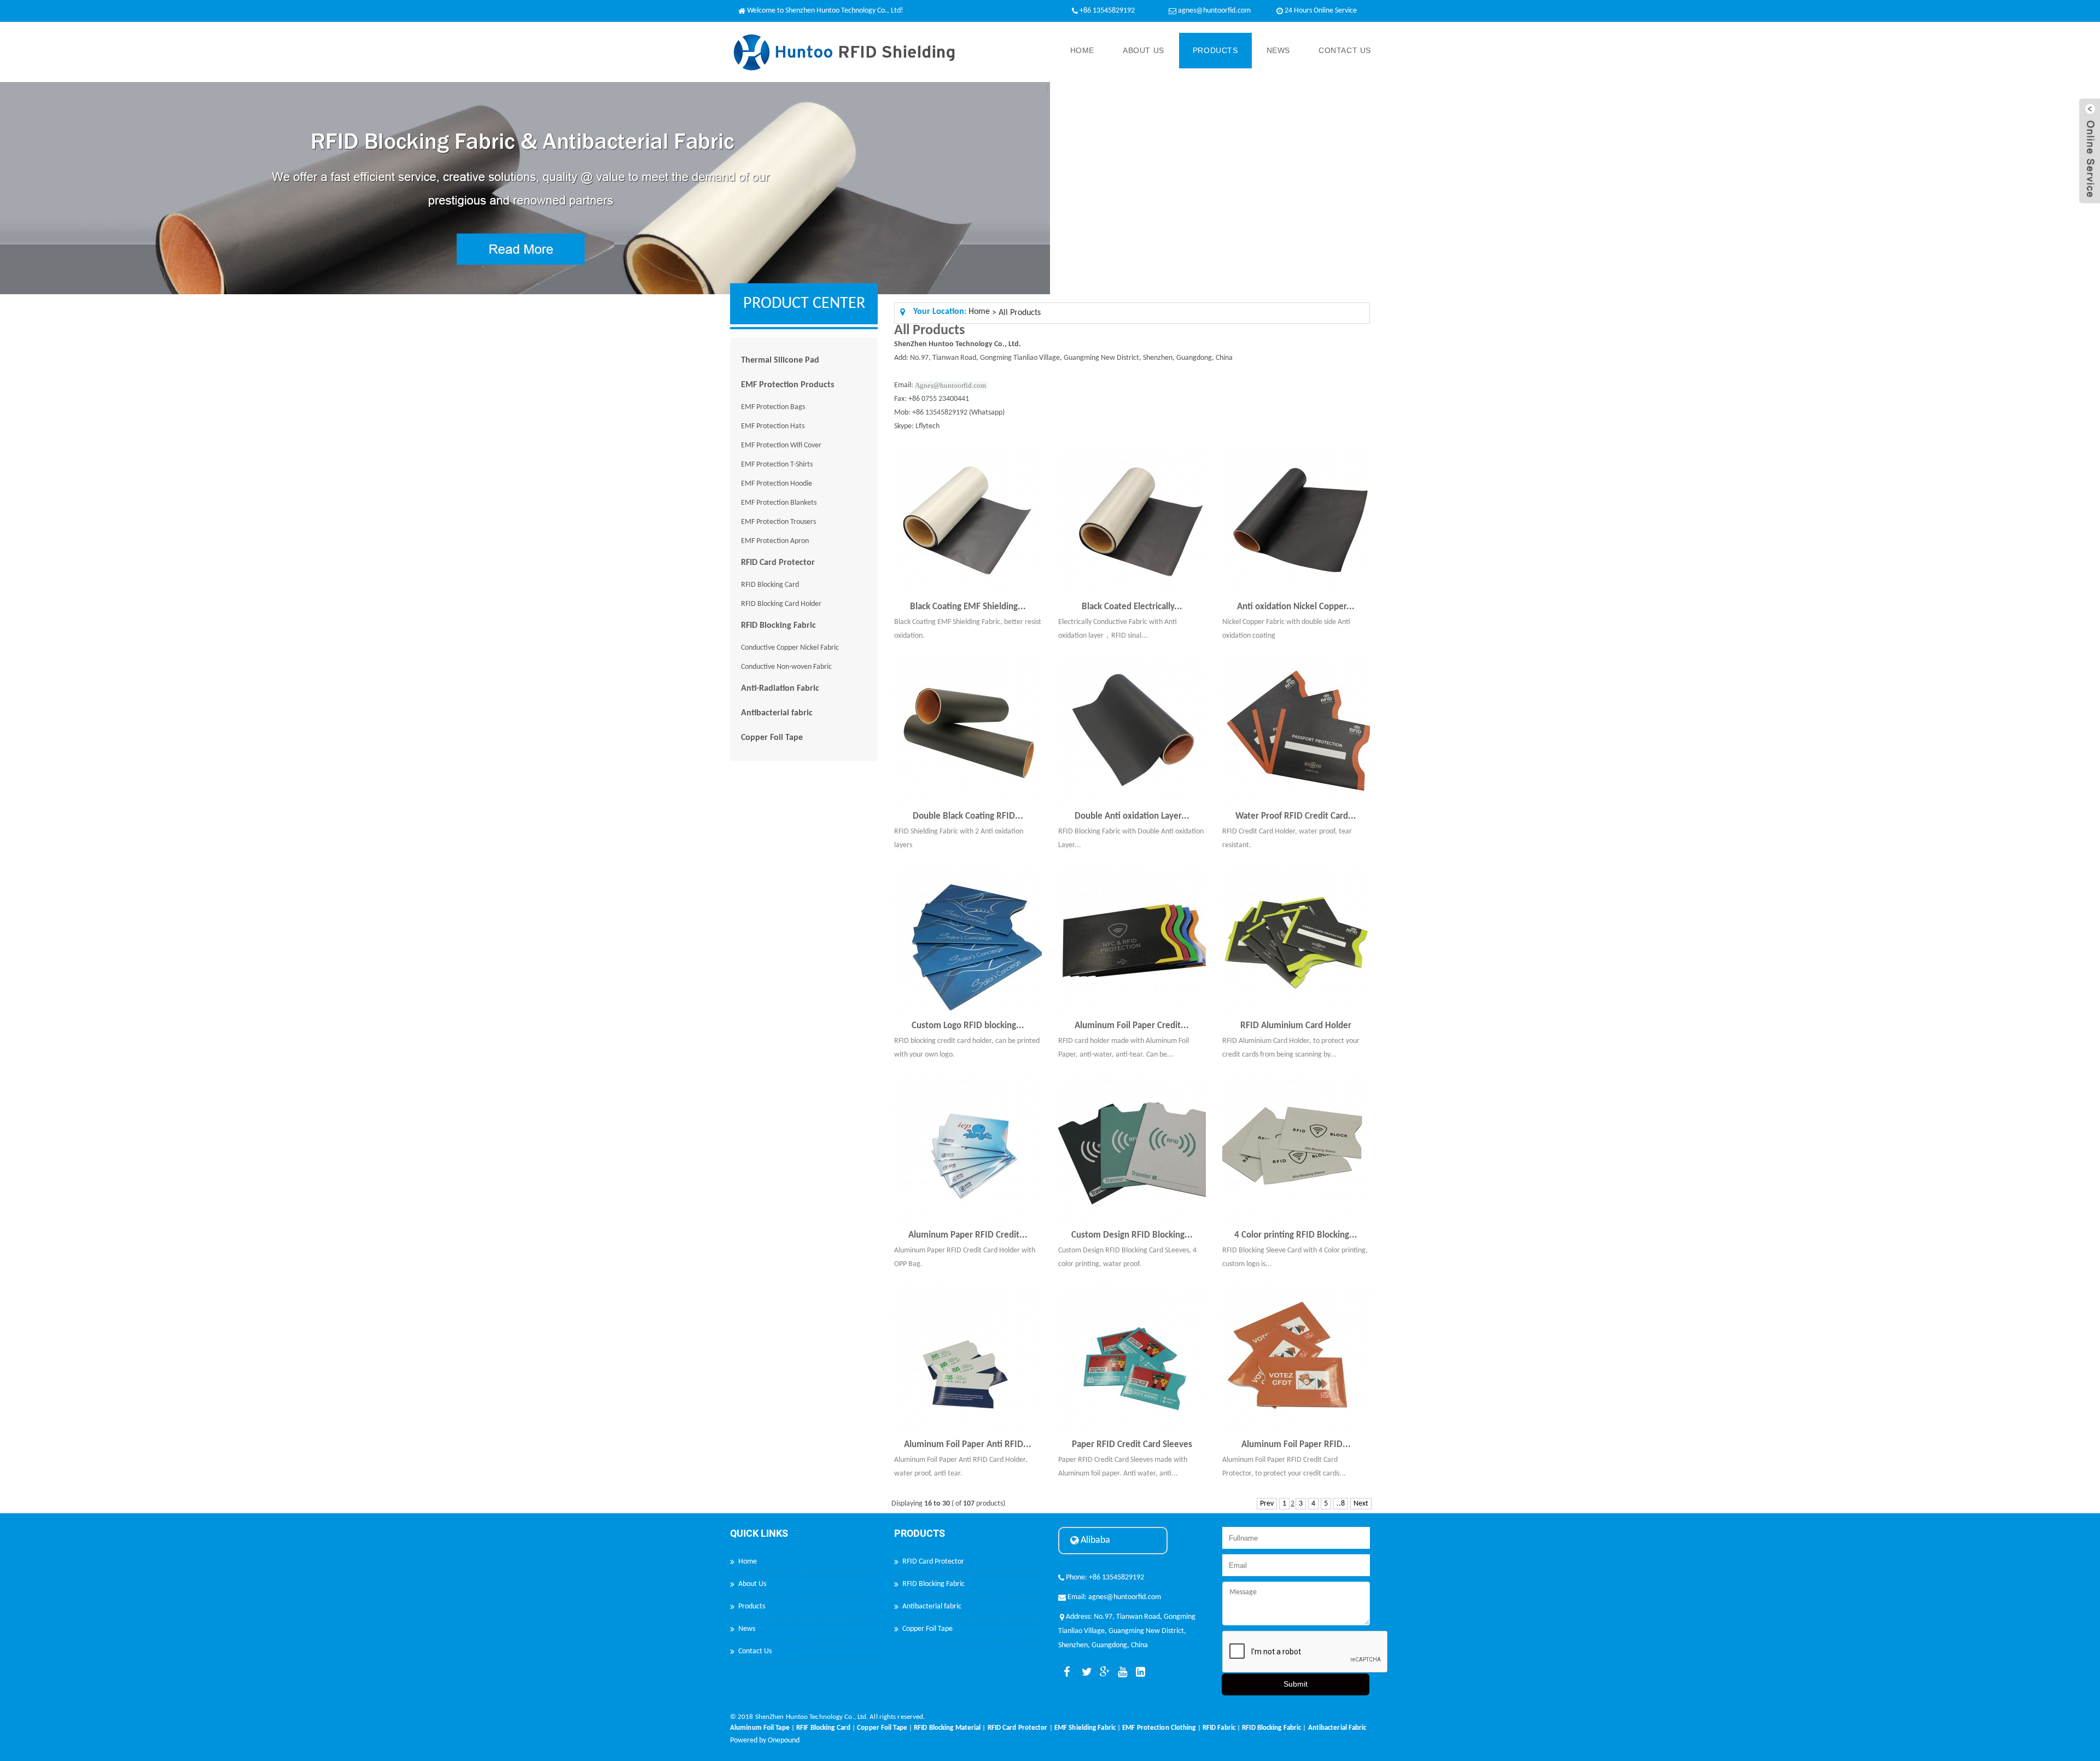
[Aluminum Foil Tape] (760, 1721)
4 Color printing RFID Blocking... (1296, 1235)
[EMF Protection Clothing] (1159, 1721)
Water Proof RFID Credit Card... (1296, 816)
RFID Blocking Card (770, 585)
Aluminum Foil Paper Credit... (1132, 1026)
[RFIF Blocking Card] (823, 1721)
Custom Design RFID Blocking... (1132, 1235)
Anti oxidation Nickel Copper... (1296, 607)
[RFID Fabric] (1219, 1721)
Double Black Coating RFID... (968, 816)
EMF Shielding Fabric (1085, 1728)
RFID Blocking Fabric (778, 626)
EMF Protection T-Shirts (777, 465)
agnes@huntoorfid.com (1214, 11)
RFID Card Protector (778, 563)
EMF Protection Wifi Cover (781, 445)
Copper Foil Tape (772, 738)
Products (1215, 50)
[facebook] (1066, 1672)
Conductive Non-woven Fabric (786, 667)
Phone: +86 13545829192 (1104, 1578)
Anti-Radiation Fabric (780, 689)
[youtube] (1121, 1672)
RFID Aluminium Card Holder (1296, 1026)
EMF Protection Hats (773, 426)
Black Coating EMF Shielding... (968, 607)
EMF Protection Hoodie (777, 484)
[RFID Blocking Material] (947, 1721)
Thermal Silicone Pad (780, 360)
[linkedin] (1139, 1672)
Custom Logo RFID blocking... (968, 1026)
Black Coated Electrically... (1132, 607)
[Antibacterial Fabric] (1337, 1721)
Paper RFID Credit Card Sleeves (1132, 1445)
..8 (1341, 1504)
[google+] (1102, 1672)
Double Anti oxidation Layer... (1132, 816)
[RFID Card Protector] (1018, 1721)
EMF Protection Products (787, 385)
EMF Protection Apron (775, 541)
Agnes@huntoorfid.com (950, 385)
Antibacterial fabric (777, 713)
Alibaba (1094, 1540)
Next (1361, 1504)
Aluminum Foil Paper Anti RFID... (968, 1445)
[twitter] (1084, 1672)
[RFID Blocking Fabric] (1271, 1721)
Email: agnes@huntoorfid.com (1113, 1597)
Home (1082, 50)
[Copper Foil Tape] (882, 1721)
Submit (1296, 1684)
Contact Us (1345, 50)
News (1278, 50)
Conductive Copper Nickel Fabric (790, 648)
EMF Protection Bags (773, 407)
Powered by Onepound (765, 1740)
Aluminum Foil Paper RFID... (1296, 1445)
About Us (1144, 50)
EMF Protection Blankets (779, 503)
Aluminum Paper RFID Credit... (968, 1235)
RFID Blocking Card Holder (781, 604)
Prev (1267, 1504)
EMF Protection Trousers (778, 522)
